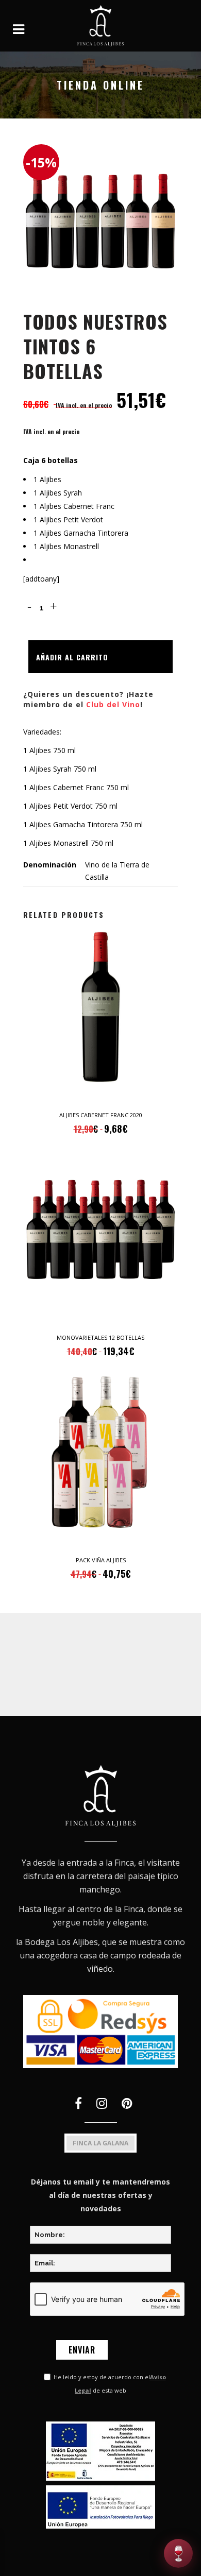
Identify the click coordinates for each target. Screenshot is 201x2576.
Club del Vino (113, 704)
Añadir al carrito (72, 657)
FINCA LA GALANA (100, 2143)
